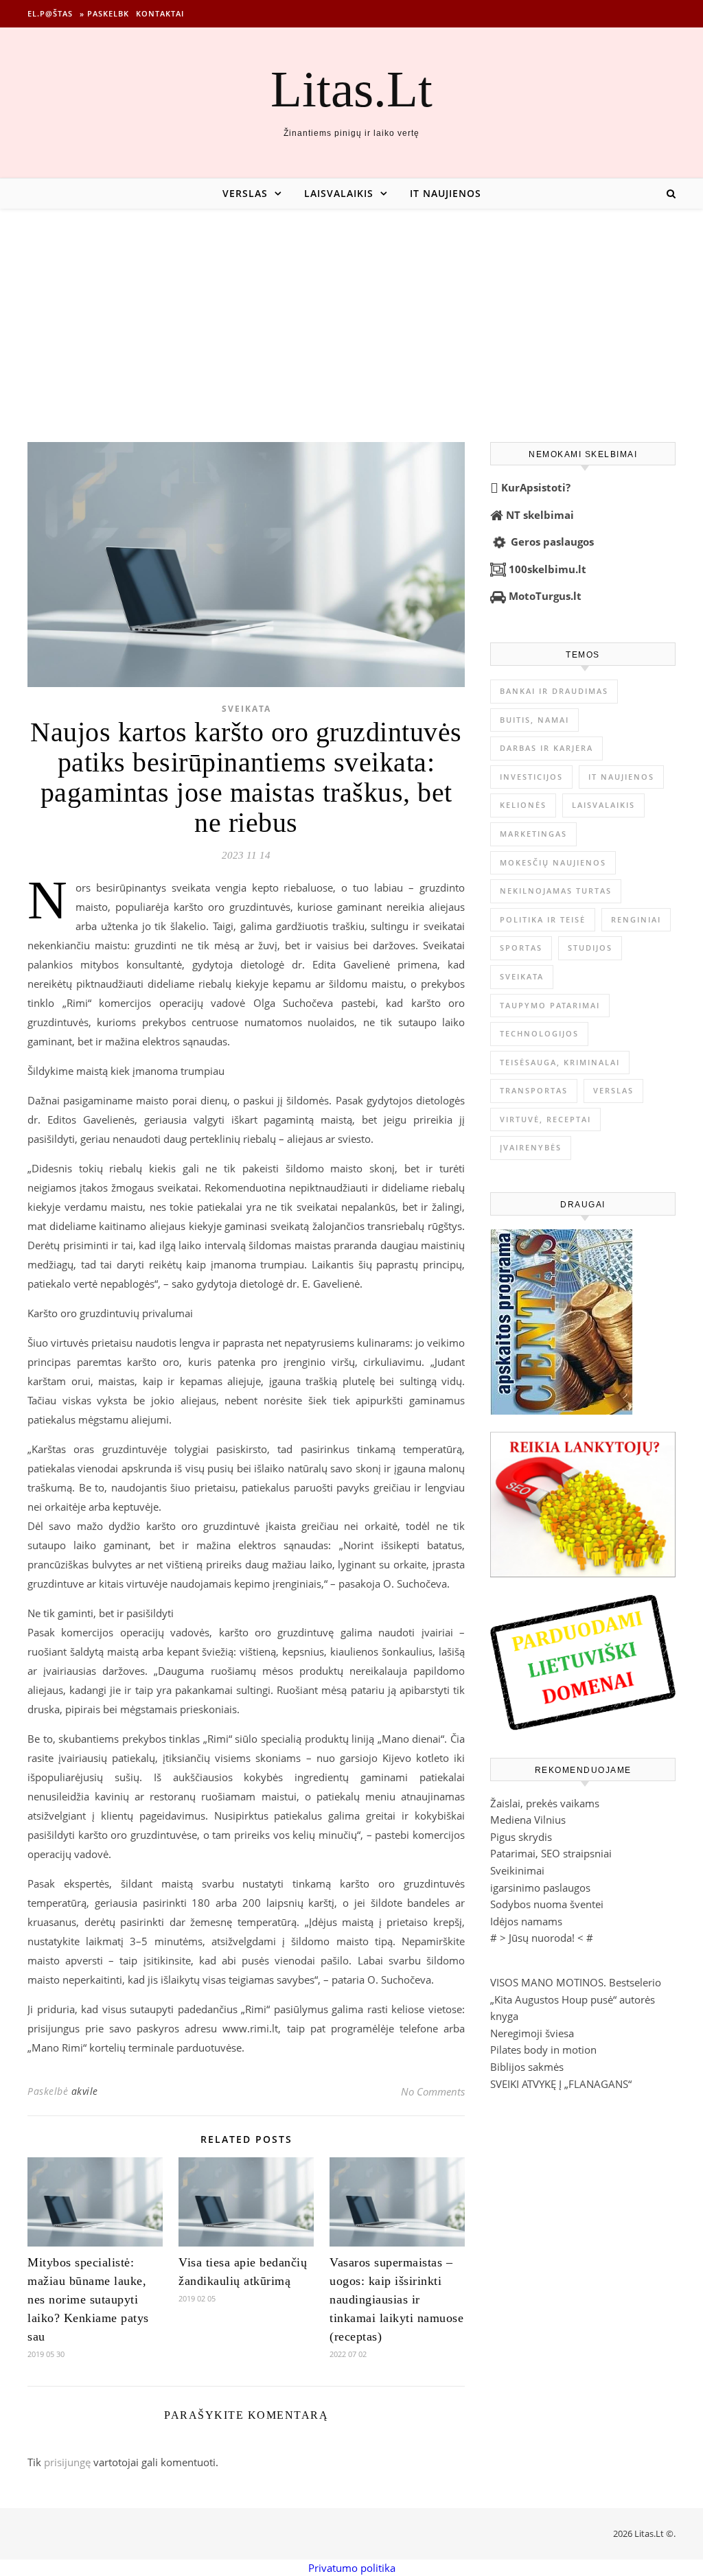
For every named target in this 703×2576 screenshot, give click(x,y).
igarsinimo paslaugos (540, 1888)
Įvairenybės (531, 1147)
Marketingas (533, 834)
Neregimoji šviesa (532, 2033)
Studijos (590, 948)
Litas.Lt (351, 89)
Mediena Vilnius (528, 1820)
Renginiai (636, 919)
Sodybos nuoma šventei (547, 1904)
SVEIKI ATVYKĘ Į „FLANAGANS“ (561, 2084)
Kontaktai (160, 13)
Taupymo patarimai (550, 1005)
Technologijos (539, 1033)
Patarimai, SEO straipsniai (551, 1853)
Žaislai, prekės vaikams (545, 1803)
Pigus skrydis (521, 1837)
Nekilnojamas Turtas (556, 891)
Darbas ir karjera (546, 748)
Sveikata (246, 709)
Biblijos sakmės (527, 2067)
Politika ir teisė (543, 919)
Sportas (521, 948)
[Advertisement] (351, 312)
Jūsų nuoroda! (542, 1938)
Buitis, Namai (534, 720)
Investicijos (531, 777)
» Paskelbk (104, 13)
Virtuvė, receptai (545, 1119)
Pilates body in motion (543, 2050)
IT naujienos (446, 193)
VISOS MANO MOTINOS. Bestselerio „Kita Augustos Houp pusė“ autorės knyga (576, 1999)
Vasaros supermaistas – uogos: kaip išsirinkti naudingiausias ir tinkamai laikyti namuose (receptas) (396, 2299)
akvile (85, 2091)
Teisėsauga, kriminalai (560, 1062)
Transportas (534, 1090)
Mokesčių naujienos (553, 862)
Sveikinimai (517, 1870)
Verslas (245, 193)
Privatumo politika (352, 2568)
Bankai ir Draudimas (554, 691)
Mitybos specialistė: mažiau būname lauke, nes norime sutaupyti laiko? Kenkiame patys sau (88, 2299)
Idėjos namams (526, 1921)
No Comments (433, 2091)
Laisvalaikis (339, 193)
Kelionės (523, 805)
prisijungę (67, 2462)
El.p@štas (50, 13)
